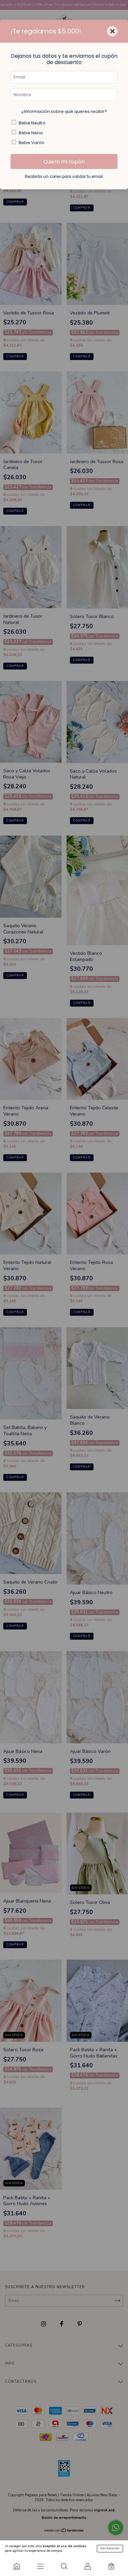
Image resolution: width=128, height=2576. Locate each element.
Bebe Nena (31, 133)
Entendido (110, 2549)
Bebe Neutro (32, 123)
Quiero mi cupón (64, 162)
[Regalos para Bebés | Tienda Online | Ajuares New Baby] (17, 2566)
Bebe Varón (32, 143)
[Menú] (40, 2566)
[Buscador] (64, 2566)
